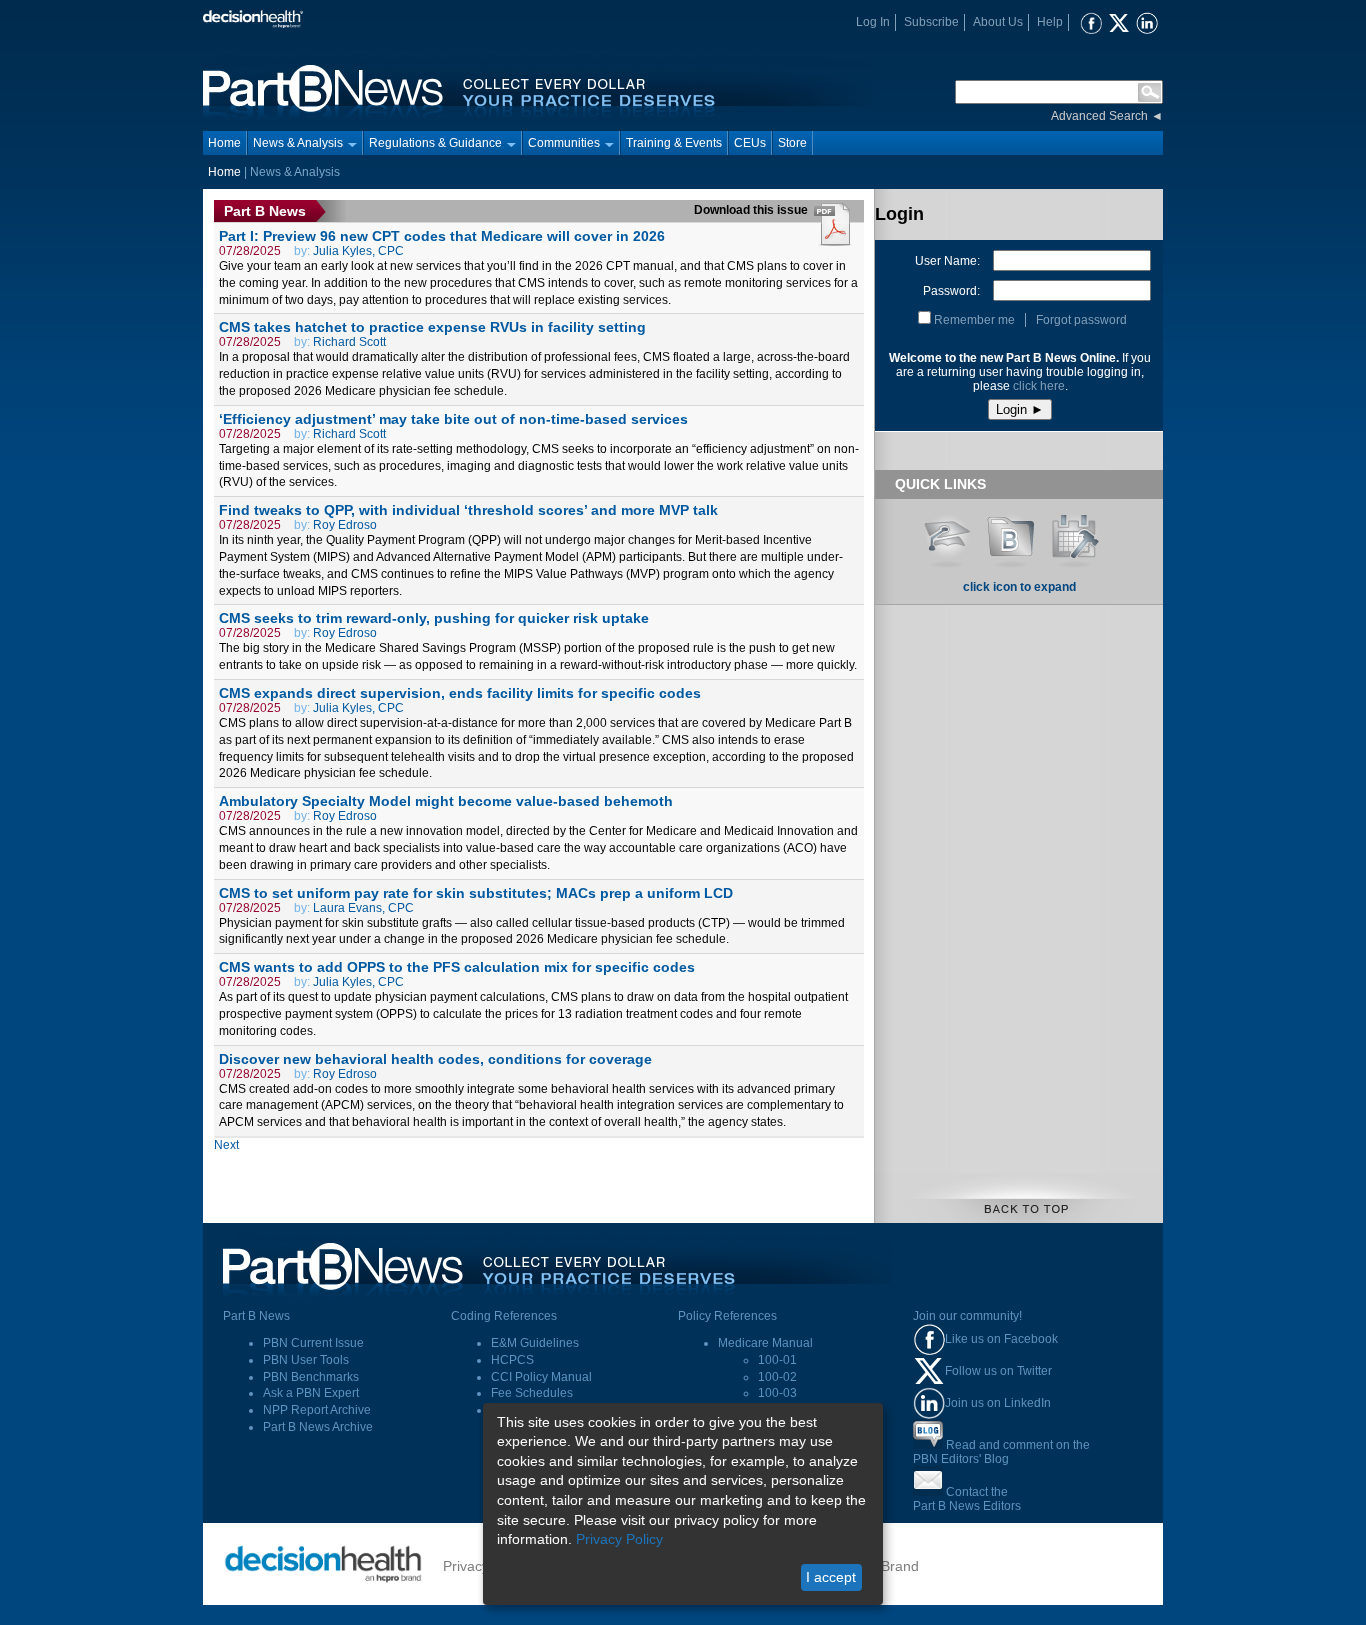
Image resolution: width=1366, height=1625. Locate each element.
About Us (998, 22)
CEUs (750, 143)
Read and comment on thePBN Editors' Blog (1001, 1452)
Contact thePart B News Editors (967, 1499)
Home (224, 143)
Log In (873, 22)
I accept (831, 1577)
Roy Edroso (345, 525)
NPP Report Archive (317, 1410)
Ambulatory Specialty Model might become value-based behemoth (446, 801)
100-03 (777, 1393)
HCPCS (512, 1360)
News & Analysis (298, 143)
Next (226, 1145)
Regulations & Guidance (435, 143)
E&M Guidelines (535, 1343)
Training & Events (674, 143)
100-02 (777, 1377)
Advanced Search (1099, 116)
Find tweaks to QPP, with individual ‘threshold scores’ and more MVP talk (468, 510)
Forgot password (1081, 320)
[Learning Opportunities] (947, 534)
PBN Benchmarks (311, 1377)
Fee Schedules (532, 1393)
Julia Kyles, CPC (358, 251)
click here (1039, 386)
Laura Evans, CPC (363, 908)
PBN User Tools (306, 1360)
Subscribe (931, 22)
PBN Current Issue (313, 1343)
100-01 (777, 1360)
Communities (564, 143)
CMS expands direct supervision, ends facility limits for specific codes (460, 693)
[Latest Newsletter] (1011, 534)
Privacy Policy (619, 1539)
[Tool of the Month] (1075, 534)
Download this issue (752, 210)
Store (792, 143)
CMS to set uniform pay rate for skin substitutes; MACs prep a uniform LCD (476, 893)
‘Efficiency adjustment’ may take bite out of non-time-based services (453, 419)
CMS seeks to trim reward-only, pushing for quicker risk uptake (434, 618)
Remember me (974, 320)
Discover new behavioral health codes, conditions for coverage (435, 1059)
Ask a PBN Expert (311, 1393)
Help (1050, 22)
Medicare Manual (765, 1343)
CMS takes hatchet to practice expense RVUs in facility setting (432, 327)
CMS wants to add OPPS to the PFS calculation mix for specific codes (457, 967)
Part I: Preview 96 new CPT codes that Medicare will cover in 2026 (442, 236)
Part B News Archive (318, 1427)
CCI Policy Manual (541, 1377)
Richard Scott (349, 342)
